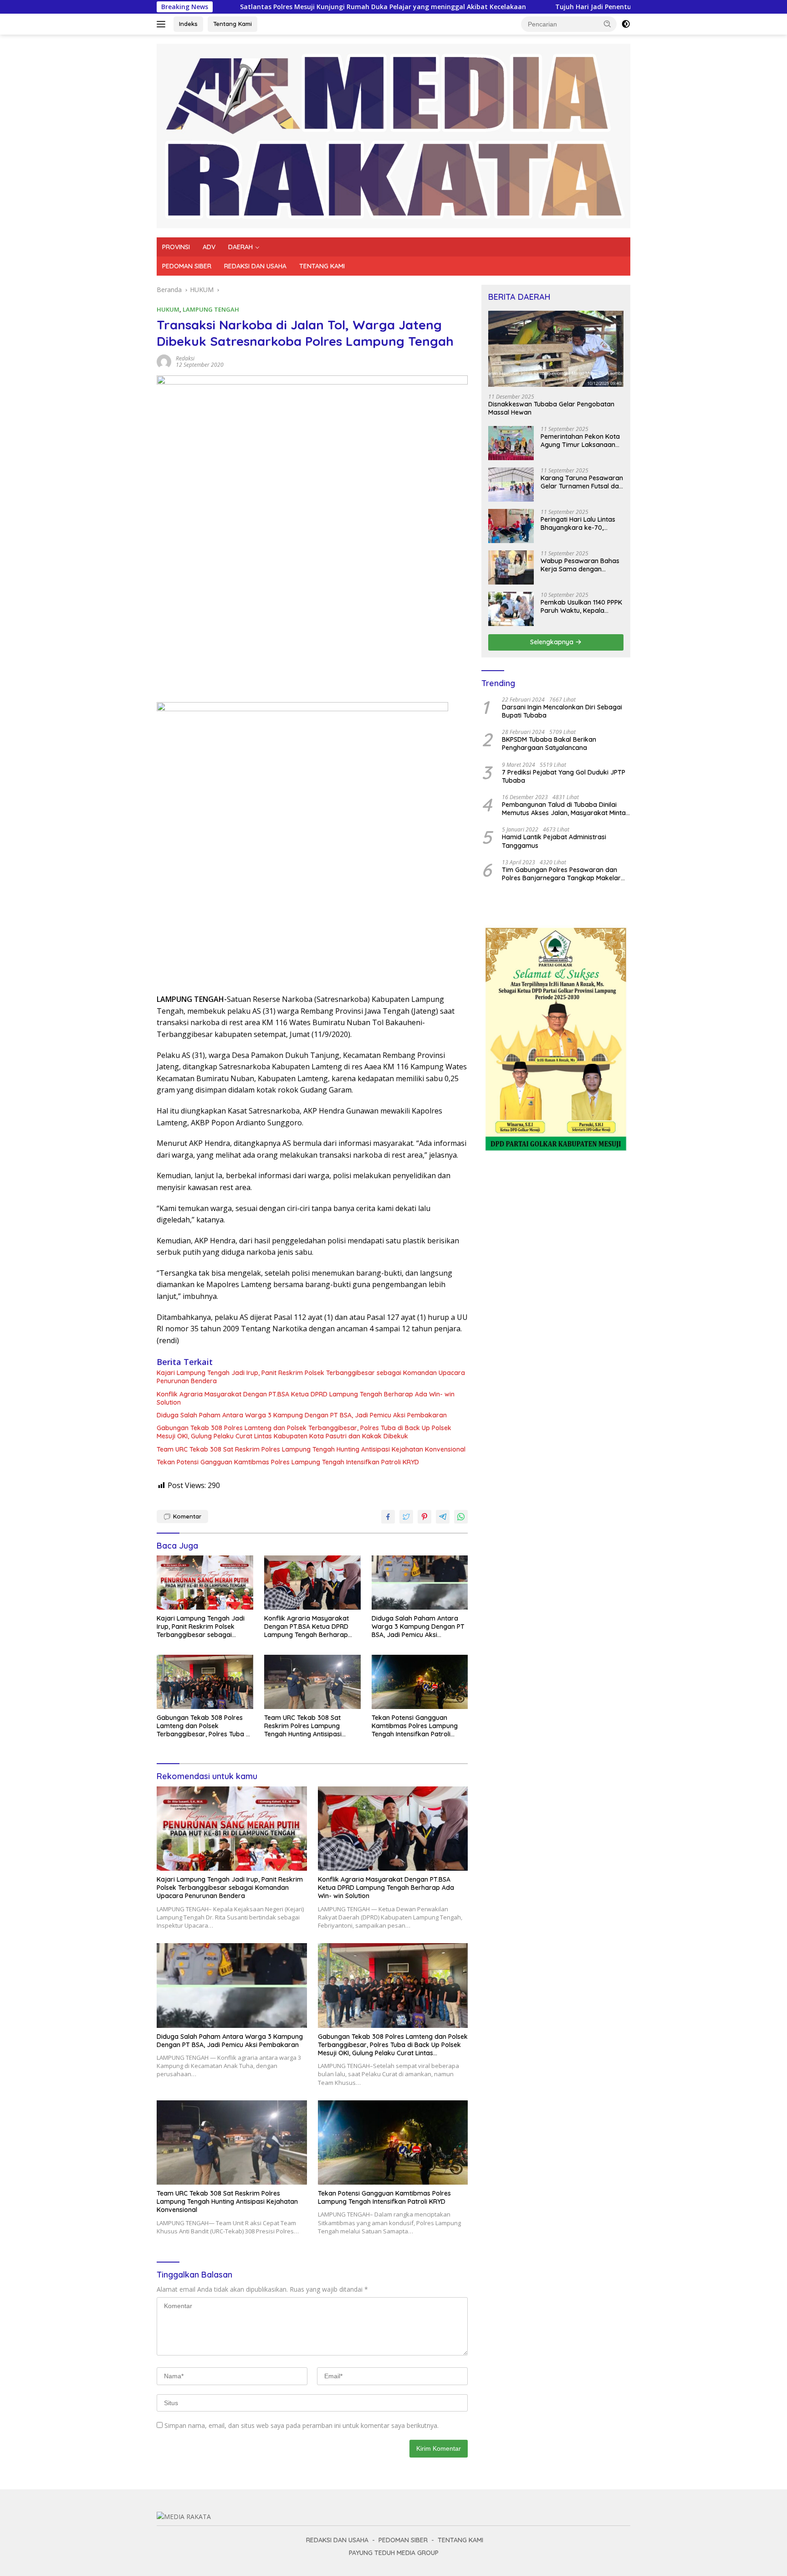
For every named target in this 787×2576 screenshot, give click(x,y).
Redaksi (185, 358)
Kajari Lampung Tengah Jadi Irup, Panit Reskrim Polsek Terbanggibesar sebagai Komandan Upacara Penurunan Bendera (311, 1377)
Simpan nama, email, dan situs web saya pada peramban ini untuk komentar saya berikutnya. (302, 2425)
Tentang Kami (233, 24)
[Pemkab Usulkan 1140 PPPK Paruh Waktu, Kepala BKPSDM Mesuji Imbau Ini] (511, 609)
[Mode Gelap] (626, 24)
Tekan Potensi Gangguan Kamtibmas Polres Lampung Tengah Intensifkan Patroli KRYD (288, 1462)
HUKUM (168, 309)
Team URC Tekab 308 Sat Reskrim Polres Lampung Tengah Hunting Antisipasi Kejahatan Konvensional (311, 1449)
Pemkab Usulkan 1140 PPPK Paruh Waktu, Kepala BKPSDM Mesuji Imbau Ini (581, 606)
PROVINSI (176, 247)
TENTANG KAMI (322, 266)
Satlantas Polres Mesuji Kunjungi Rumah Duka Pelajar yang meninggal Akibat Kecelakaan (266, 7)
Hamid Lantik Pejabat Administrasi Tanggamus (554, 841)
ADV (209, 247)
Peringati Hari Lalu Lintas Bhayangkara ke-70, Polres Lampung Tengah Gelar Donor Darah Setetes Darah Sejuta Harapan (582, 523)
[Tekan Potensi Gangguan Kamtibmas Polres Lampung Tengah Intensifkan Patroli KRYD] (420, 1682)
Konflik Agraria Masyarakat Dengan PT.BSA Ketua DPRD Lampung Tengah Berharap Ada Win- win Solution (306, 1398)
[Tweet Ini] (406, 1517)
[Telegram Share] (443, 1517)
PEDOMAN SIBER (187, 266)
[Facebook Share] (388, 1517)
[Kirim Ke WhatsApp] (461, 1517)
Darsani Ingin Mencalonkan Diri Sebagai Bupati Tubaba (562, 711)
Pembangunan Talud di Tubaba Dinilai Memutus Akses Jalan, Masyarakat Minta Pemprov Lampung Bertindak (564, 809)
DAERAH (240, 247)
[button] (608, 24)
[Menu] (163, 24)
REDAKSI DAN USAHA (255, 266)
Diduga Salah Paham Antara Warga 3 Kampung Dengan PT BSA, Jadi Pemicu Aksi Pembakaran (302, 1415)
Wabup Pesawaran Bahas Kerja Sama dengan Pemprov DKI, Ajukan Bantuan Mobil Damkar (580, 565)
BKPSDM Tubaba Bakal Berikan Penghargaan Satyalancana (549, 744)
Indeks (188, 24)
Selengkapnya (553, 642)
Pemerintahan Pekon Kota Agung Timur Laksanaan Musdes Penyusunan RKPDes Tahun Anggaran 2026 (580, 441)
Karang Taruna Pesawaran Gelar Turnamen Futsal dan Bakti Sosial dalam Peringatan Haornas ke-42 (582, 482)
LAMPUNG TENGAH (211, 309)
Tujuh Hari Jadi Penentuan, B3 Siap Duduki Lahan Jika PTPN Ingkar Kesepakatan (565, 7)
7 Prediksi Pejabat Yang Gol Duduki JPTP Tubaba (564, 776)
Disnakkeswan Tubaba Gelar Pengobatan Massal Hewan (551, 408)
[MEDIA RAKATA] (393, 135)
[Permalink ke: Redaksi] (164, 361)
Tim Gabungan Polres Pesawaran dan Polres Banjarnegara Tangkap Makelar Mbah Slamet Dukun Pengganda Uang (561, 874)
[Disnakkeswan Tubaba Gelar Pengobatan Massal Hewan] (556, 349)
